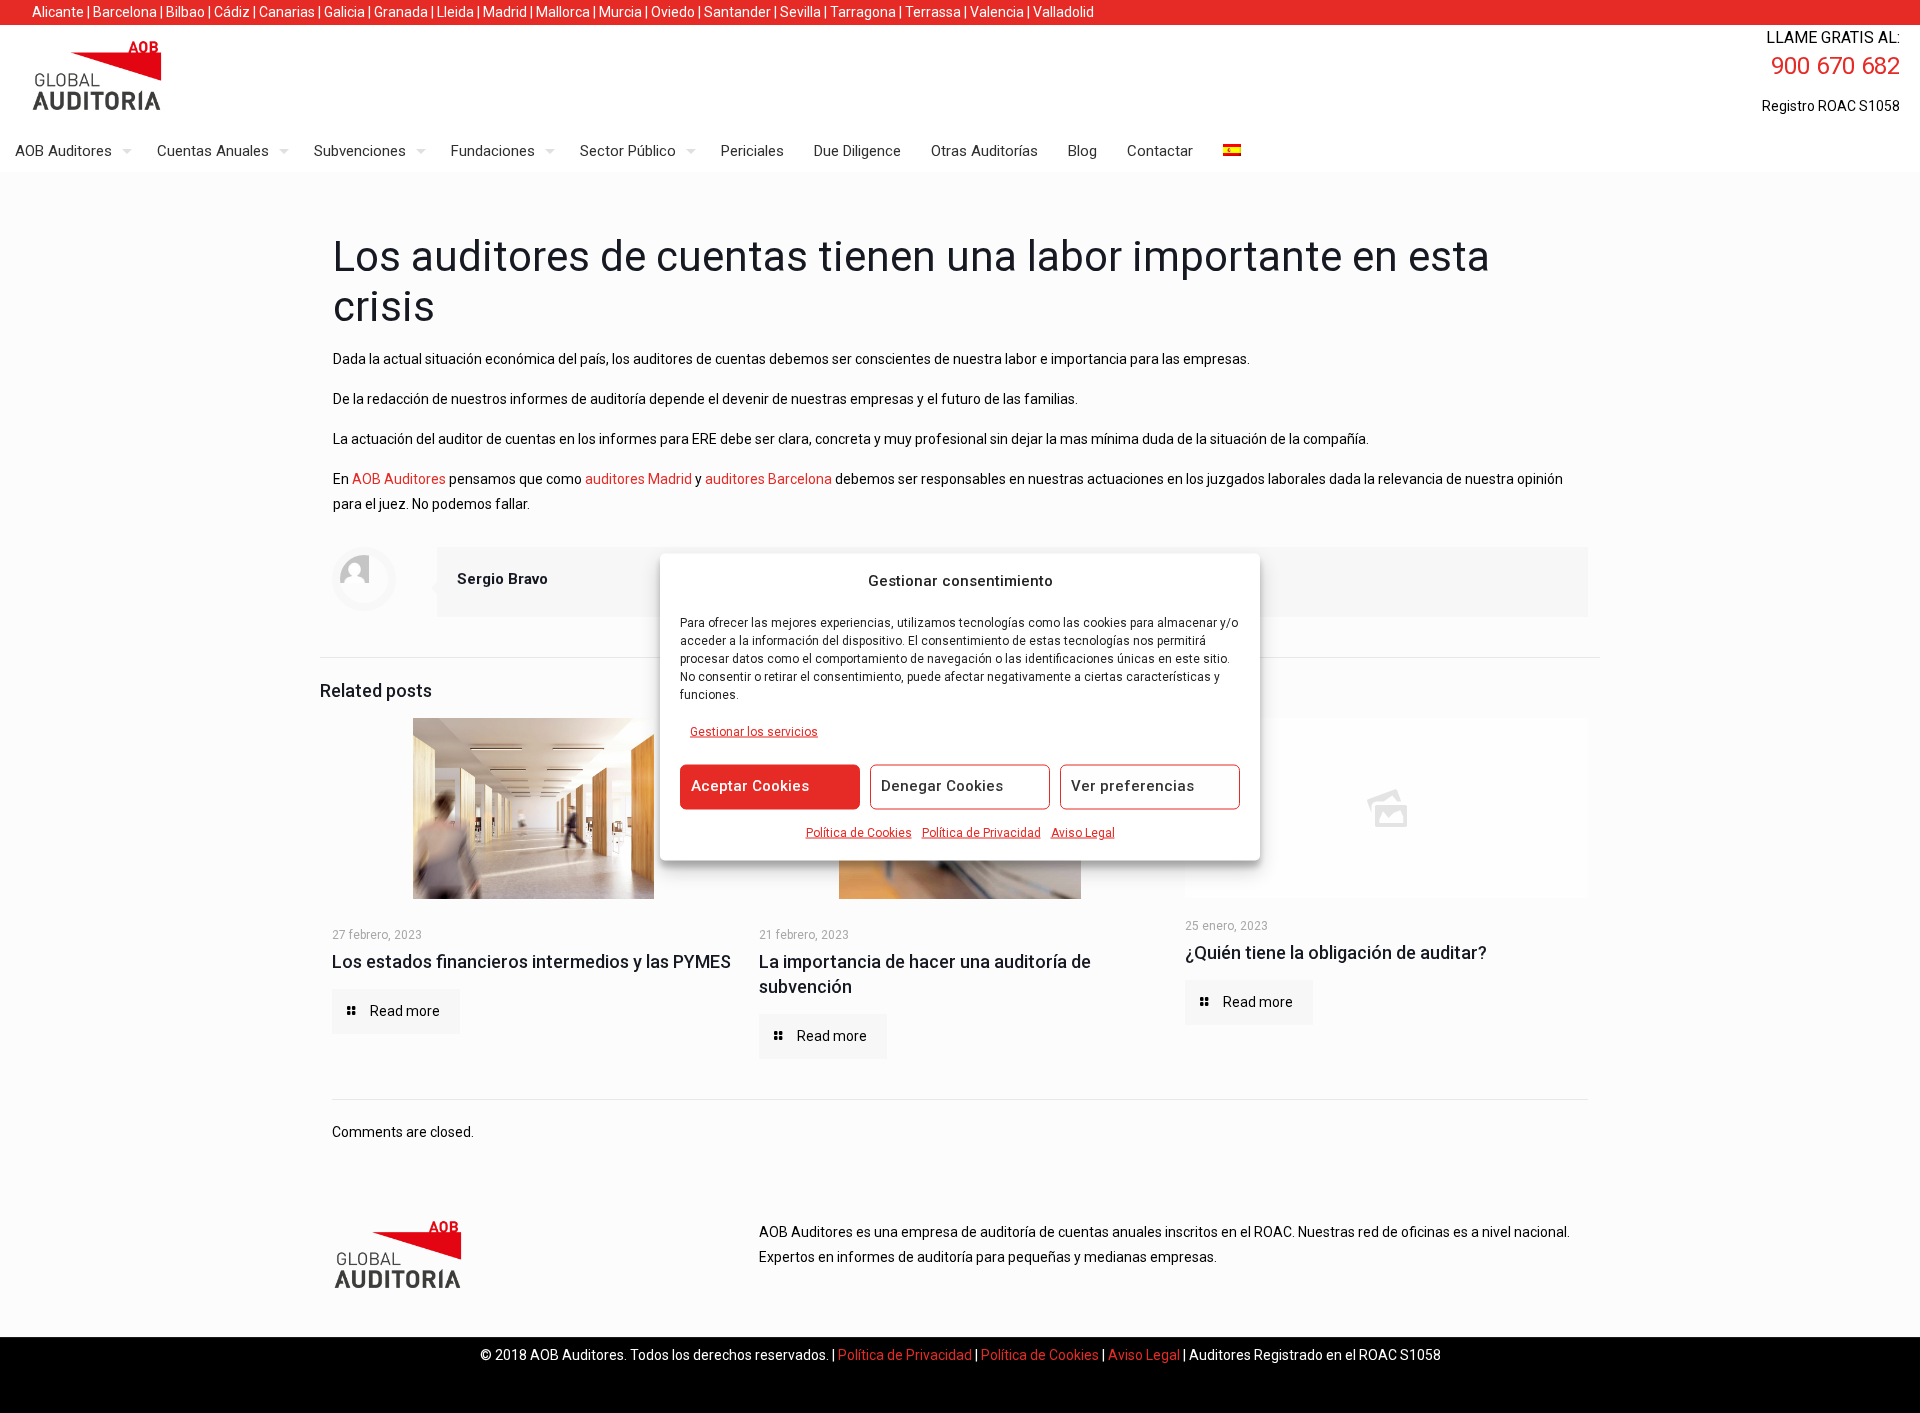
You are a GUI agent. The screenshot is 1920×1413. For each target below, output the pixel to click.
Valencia (997, 12)
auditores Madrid (638, 479)
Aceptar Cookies (750, 785)
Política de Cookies (859, 832)
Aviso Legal (1083, 832)
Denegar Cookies (942, 785)
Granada (401, 12)
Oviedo (673, 12)
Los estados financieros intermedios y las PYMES (531, 961)
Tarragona (863, 12)
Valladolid (1063, 12)
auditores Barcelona (768, 479)
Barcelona (125, 12)
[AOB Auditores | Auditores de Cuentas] (140, 78)
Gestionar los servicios (754, 731)
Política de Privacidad (981, 832)
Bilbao (185, 12)
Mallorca (563, 12)
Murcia (620, 12)
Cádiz (232, 12)
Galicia (344, 12)
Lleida (455, 12)
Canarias (287, 12)
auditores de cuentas (609, 256)
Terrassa (933, 12)
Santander (737, 12)
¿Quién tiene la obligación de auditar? (1336, 952)
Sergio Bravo (502, 579)
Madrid (505, 12)
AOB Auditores (399, 479)
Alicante (58, 12)
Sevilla (800, 12)
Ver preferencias (1132, 785)
